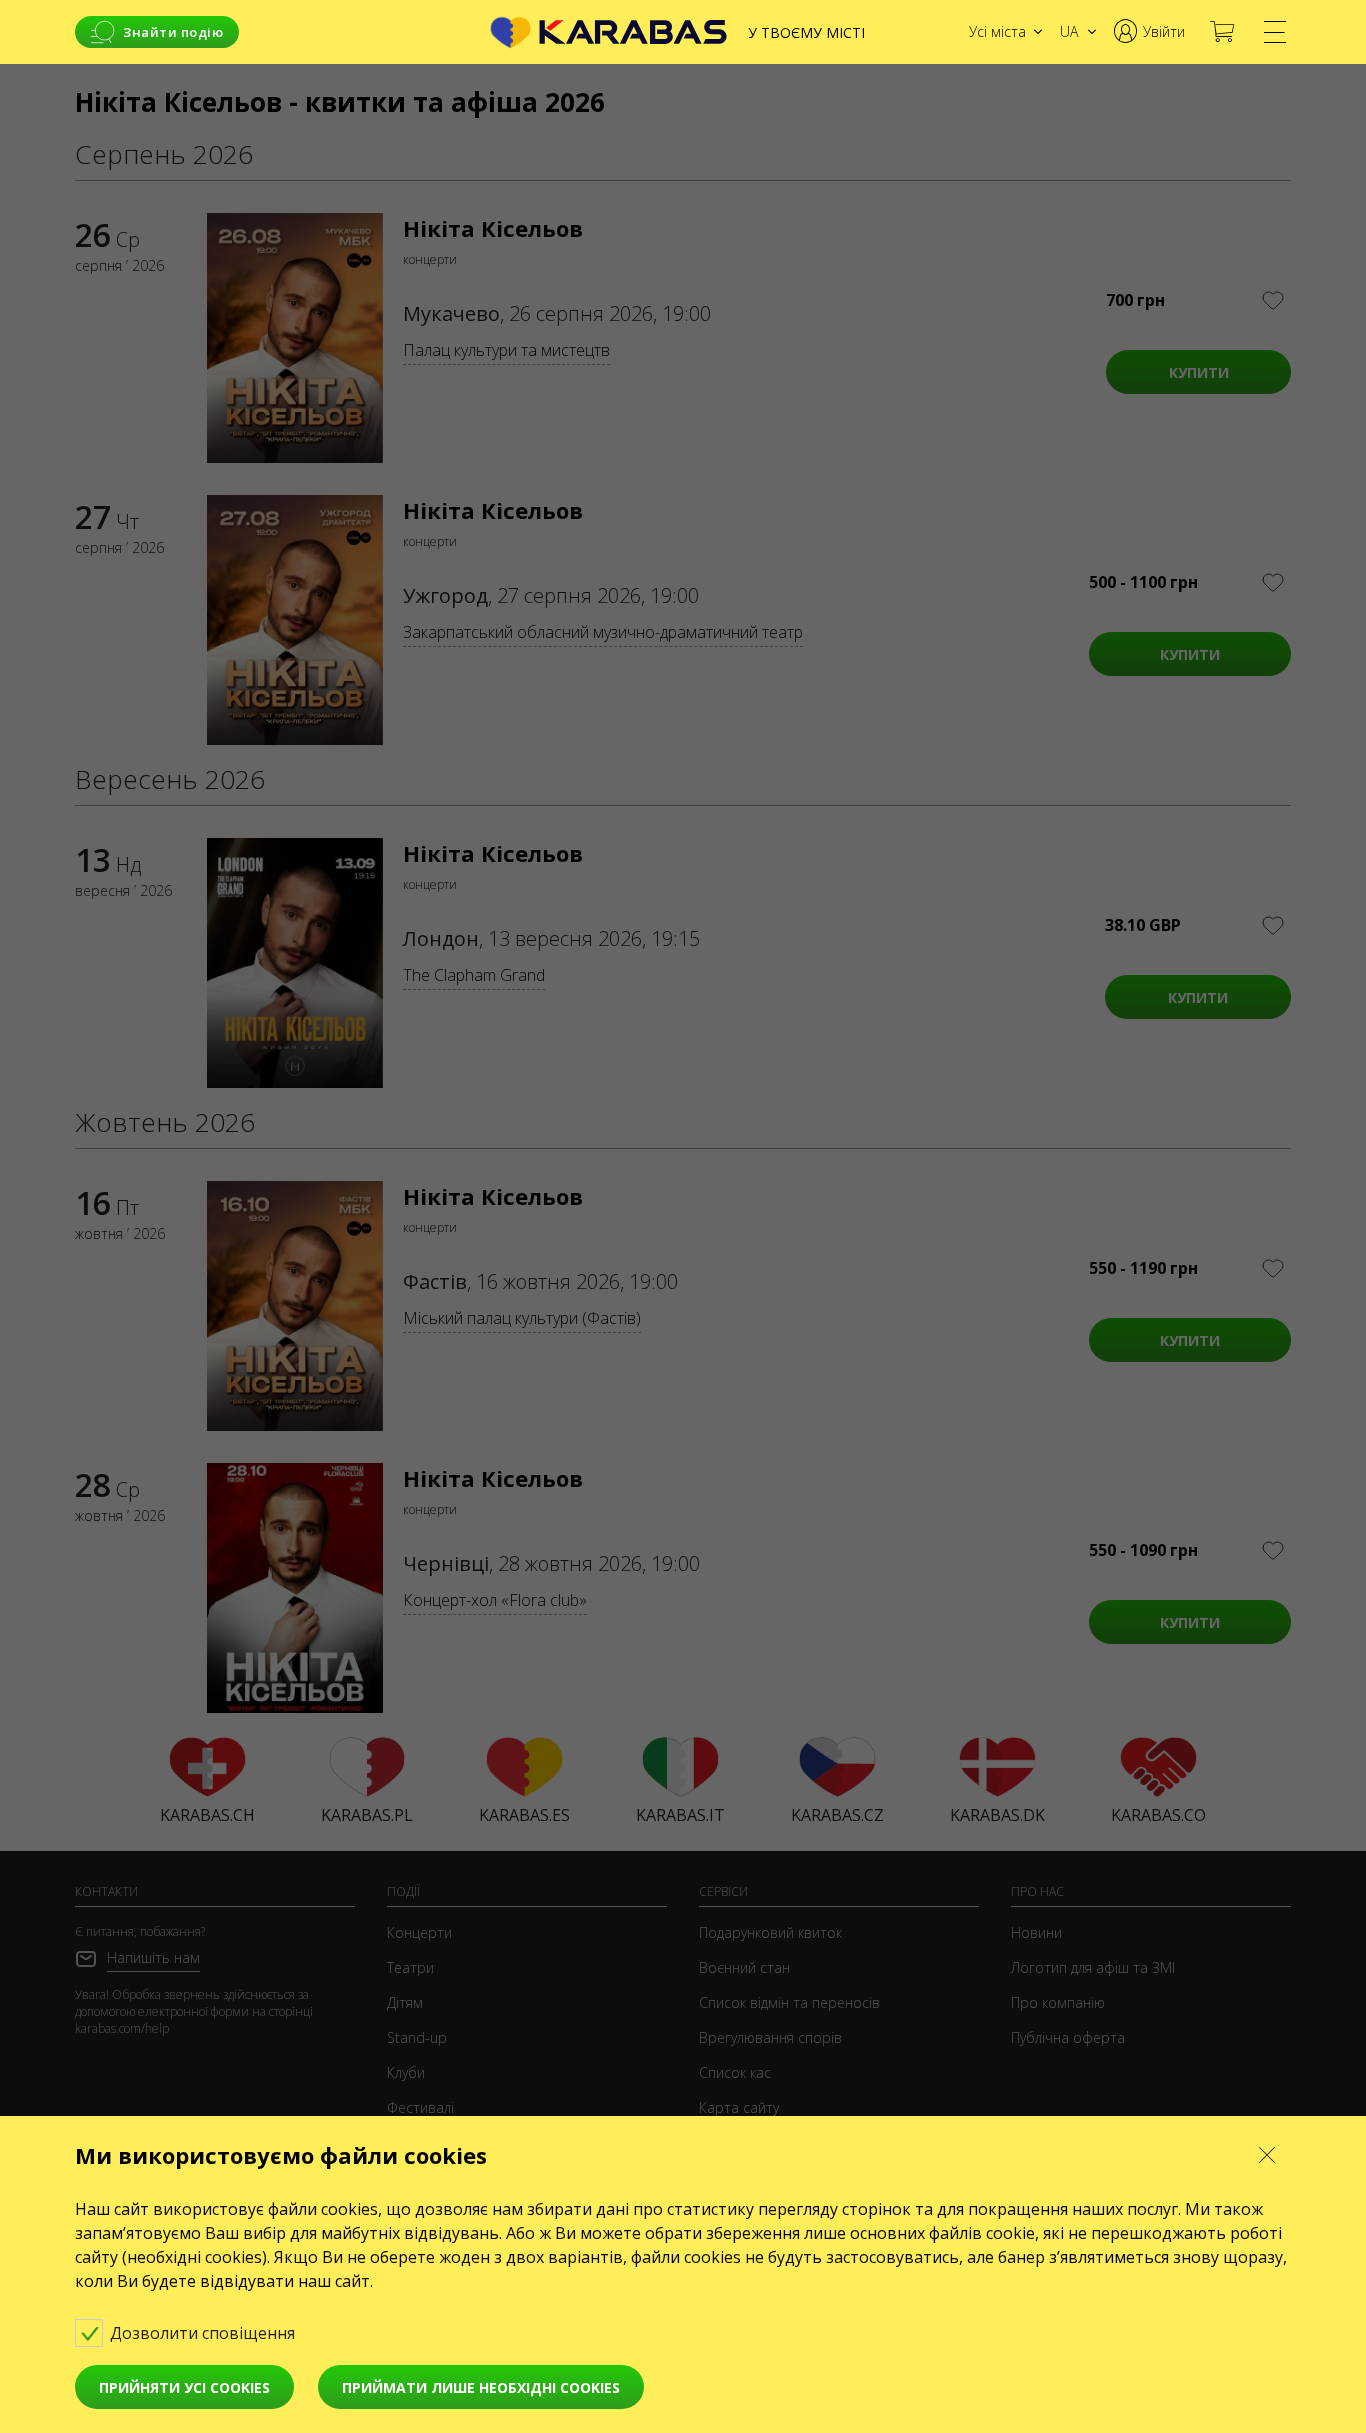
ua (1069, 31)
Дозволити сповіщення (204, 2333)
